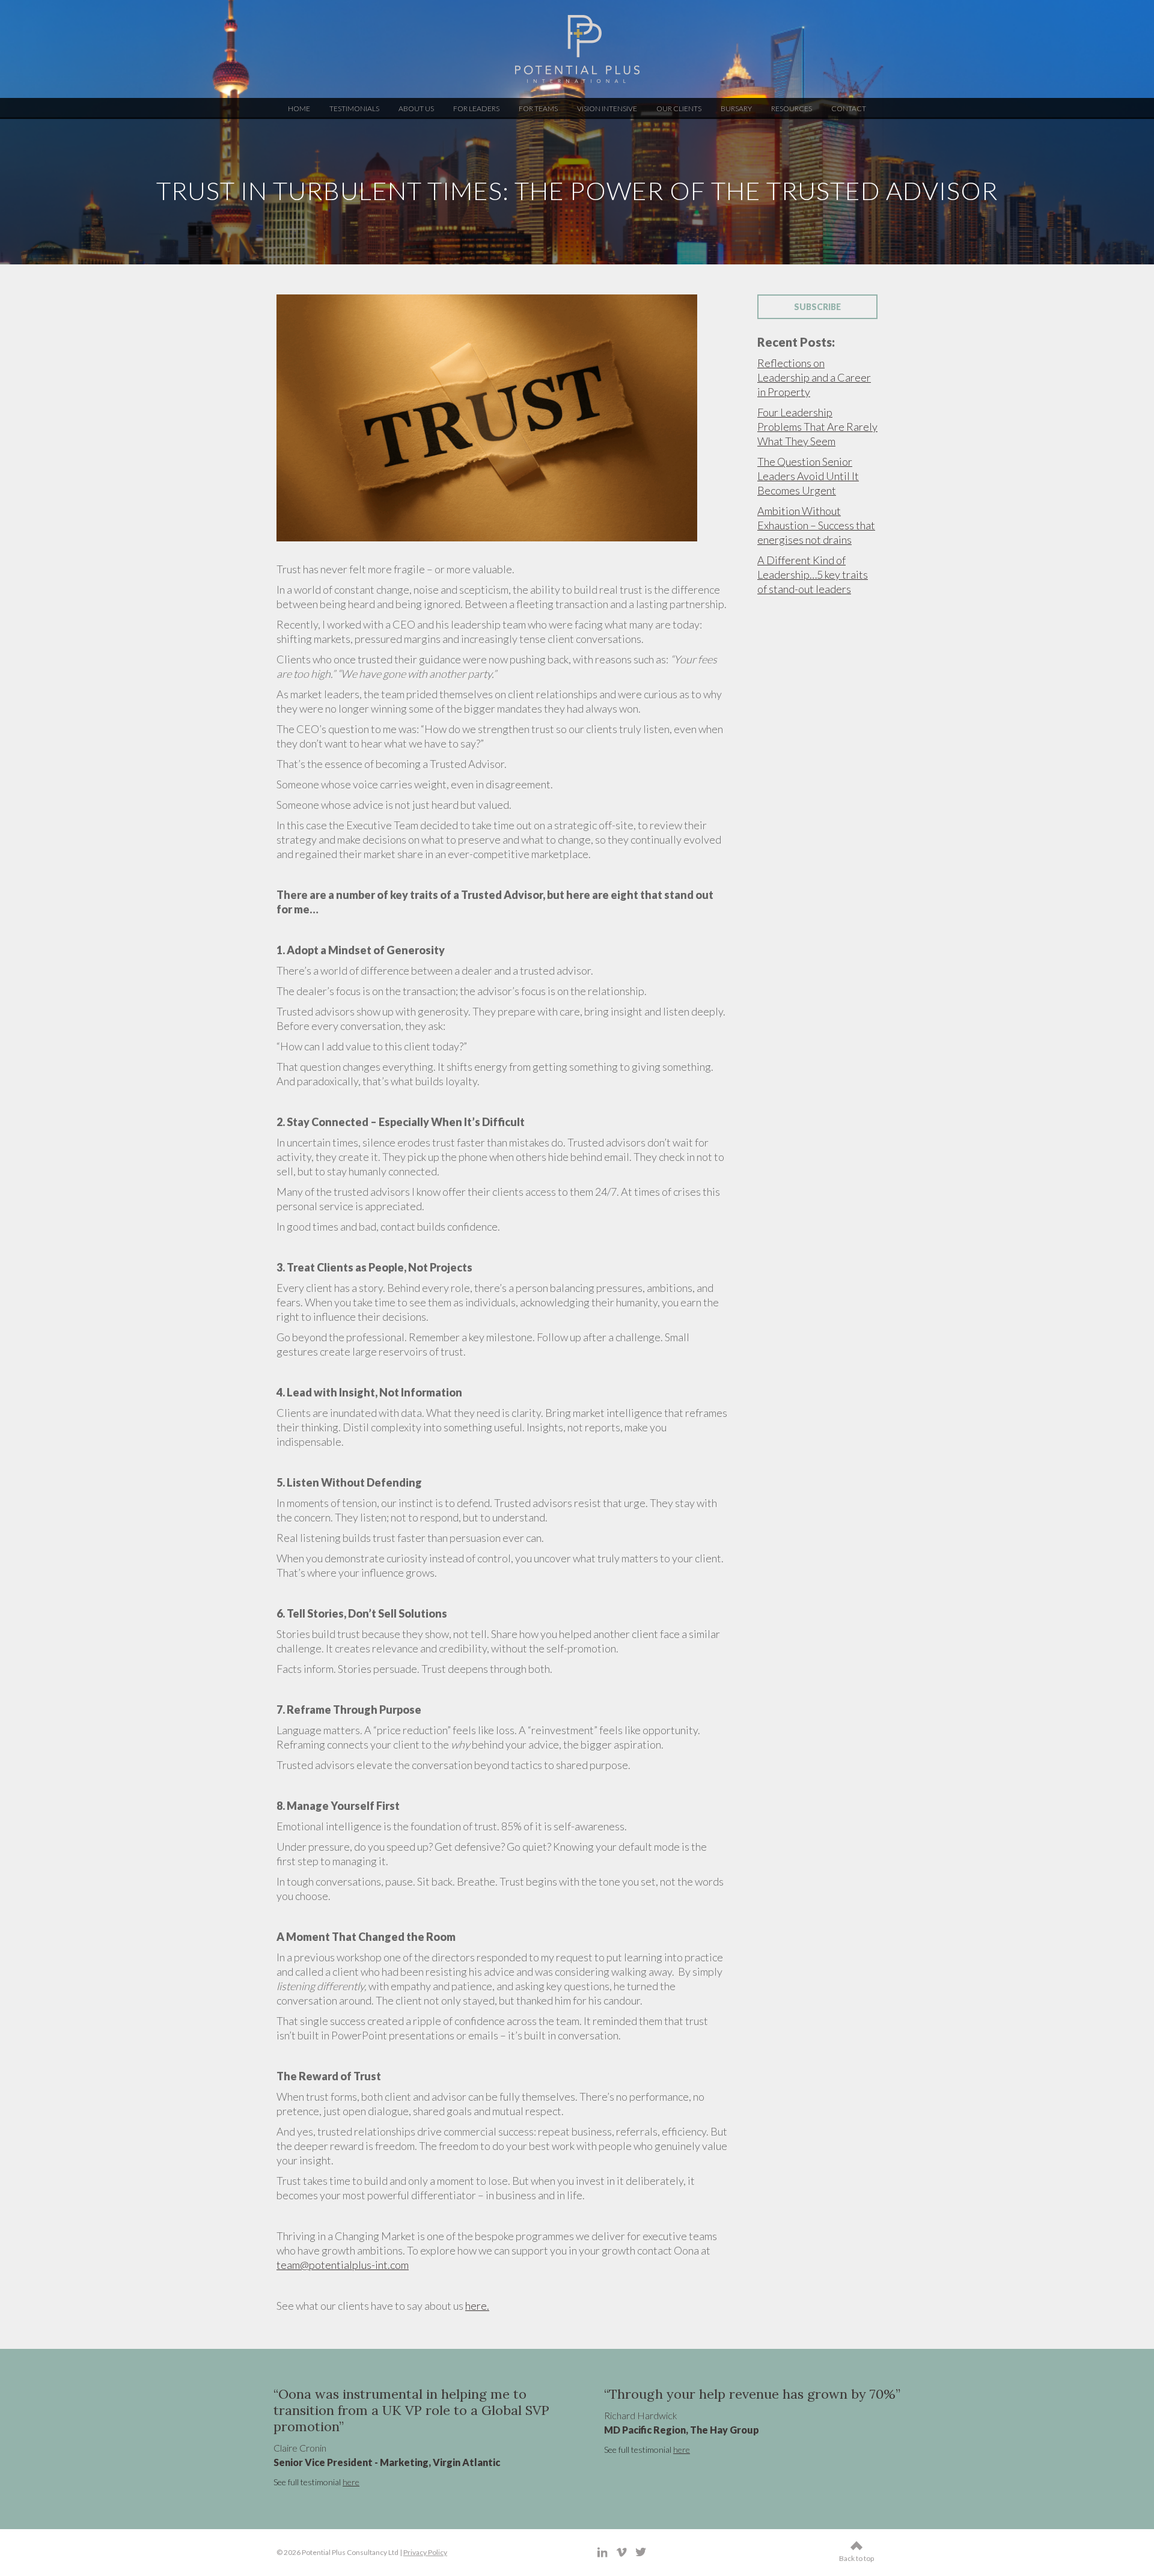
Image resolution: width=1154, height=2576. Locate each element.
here (278, 2482)
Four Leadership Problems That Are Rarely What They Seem (817, 427)
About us (416, 108)
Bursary (736, 108)
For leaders (476, 108)
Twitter (641, 2552)
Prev (292, 2439)
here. (477, 2306)
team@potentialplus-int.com (343, 2265)
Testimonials (354, 108)
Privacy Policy (425, 2552)
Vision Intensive (607, 108)
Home (299, 108)
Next (892, 2439)
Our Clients (679, 108)
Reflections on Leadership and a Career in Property (814, 377)
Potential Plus (577, 49)
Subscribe (817, 307)
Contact (849, 108)
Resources (792, 108)
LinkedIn (603, 2552)
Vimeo (622, 2552)
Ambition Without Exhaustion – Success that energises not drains (816, 525)
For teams (538, 108)
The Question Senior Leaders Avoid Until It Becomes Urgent (808, 476)
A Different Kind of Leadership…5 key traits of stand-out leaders (813, 574)
